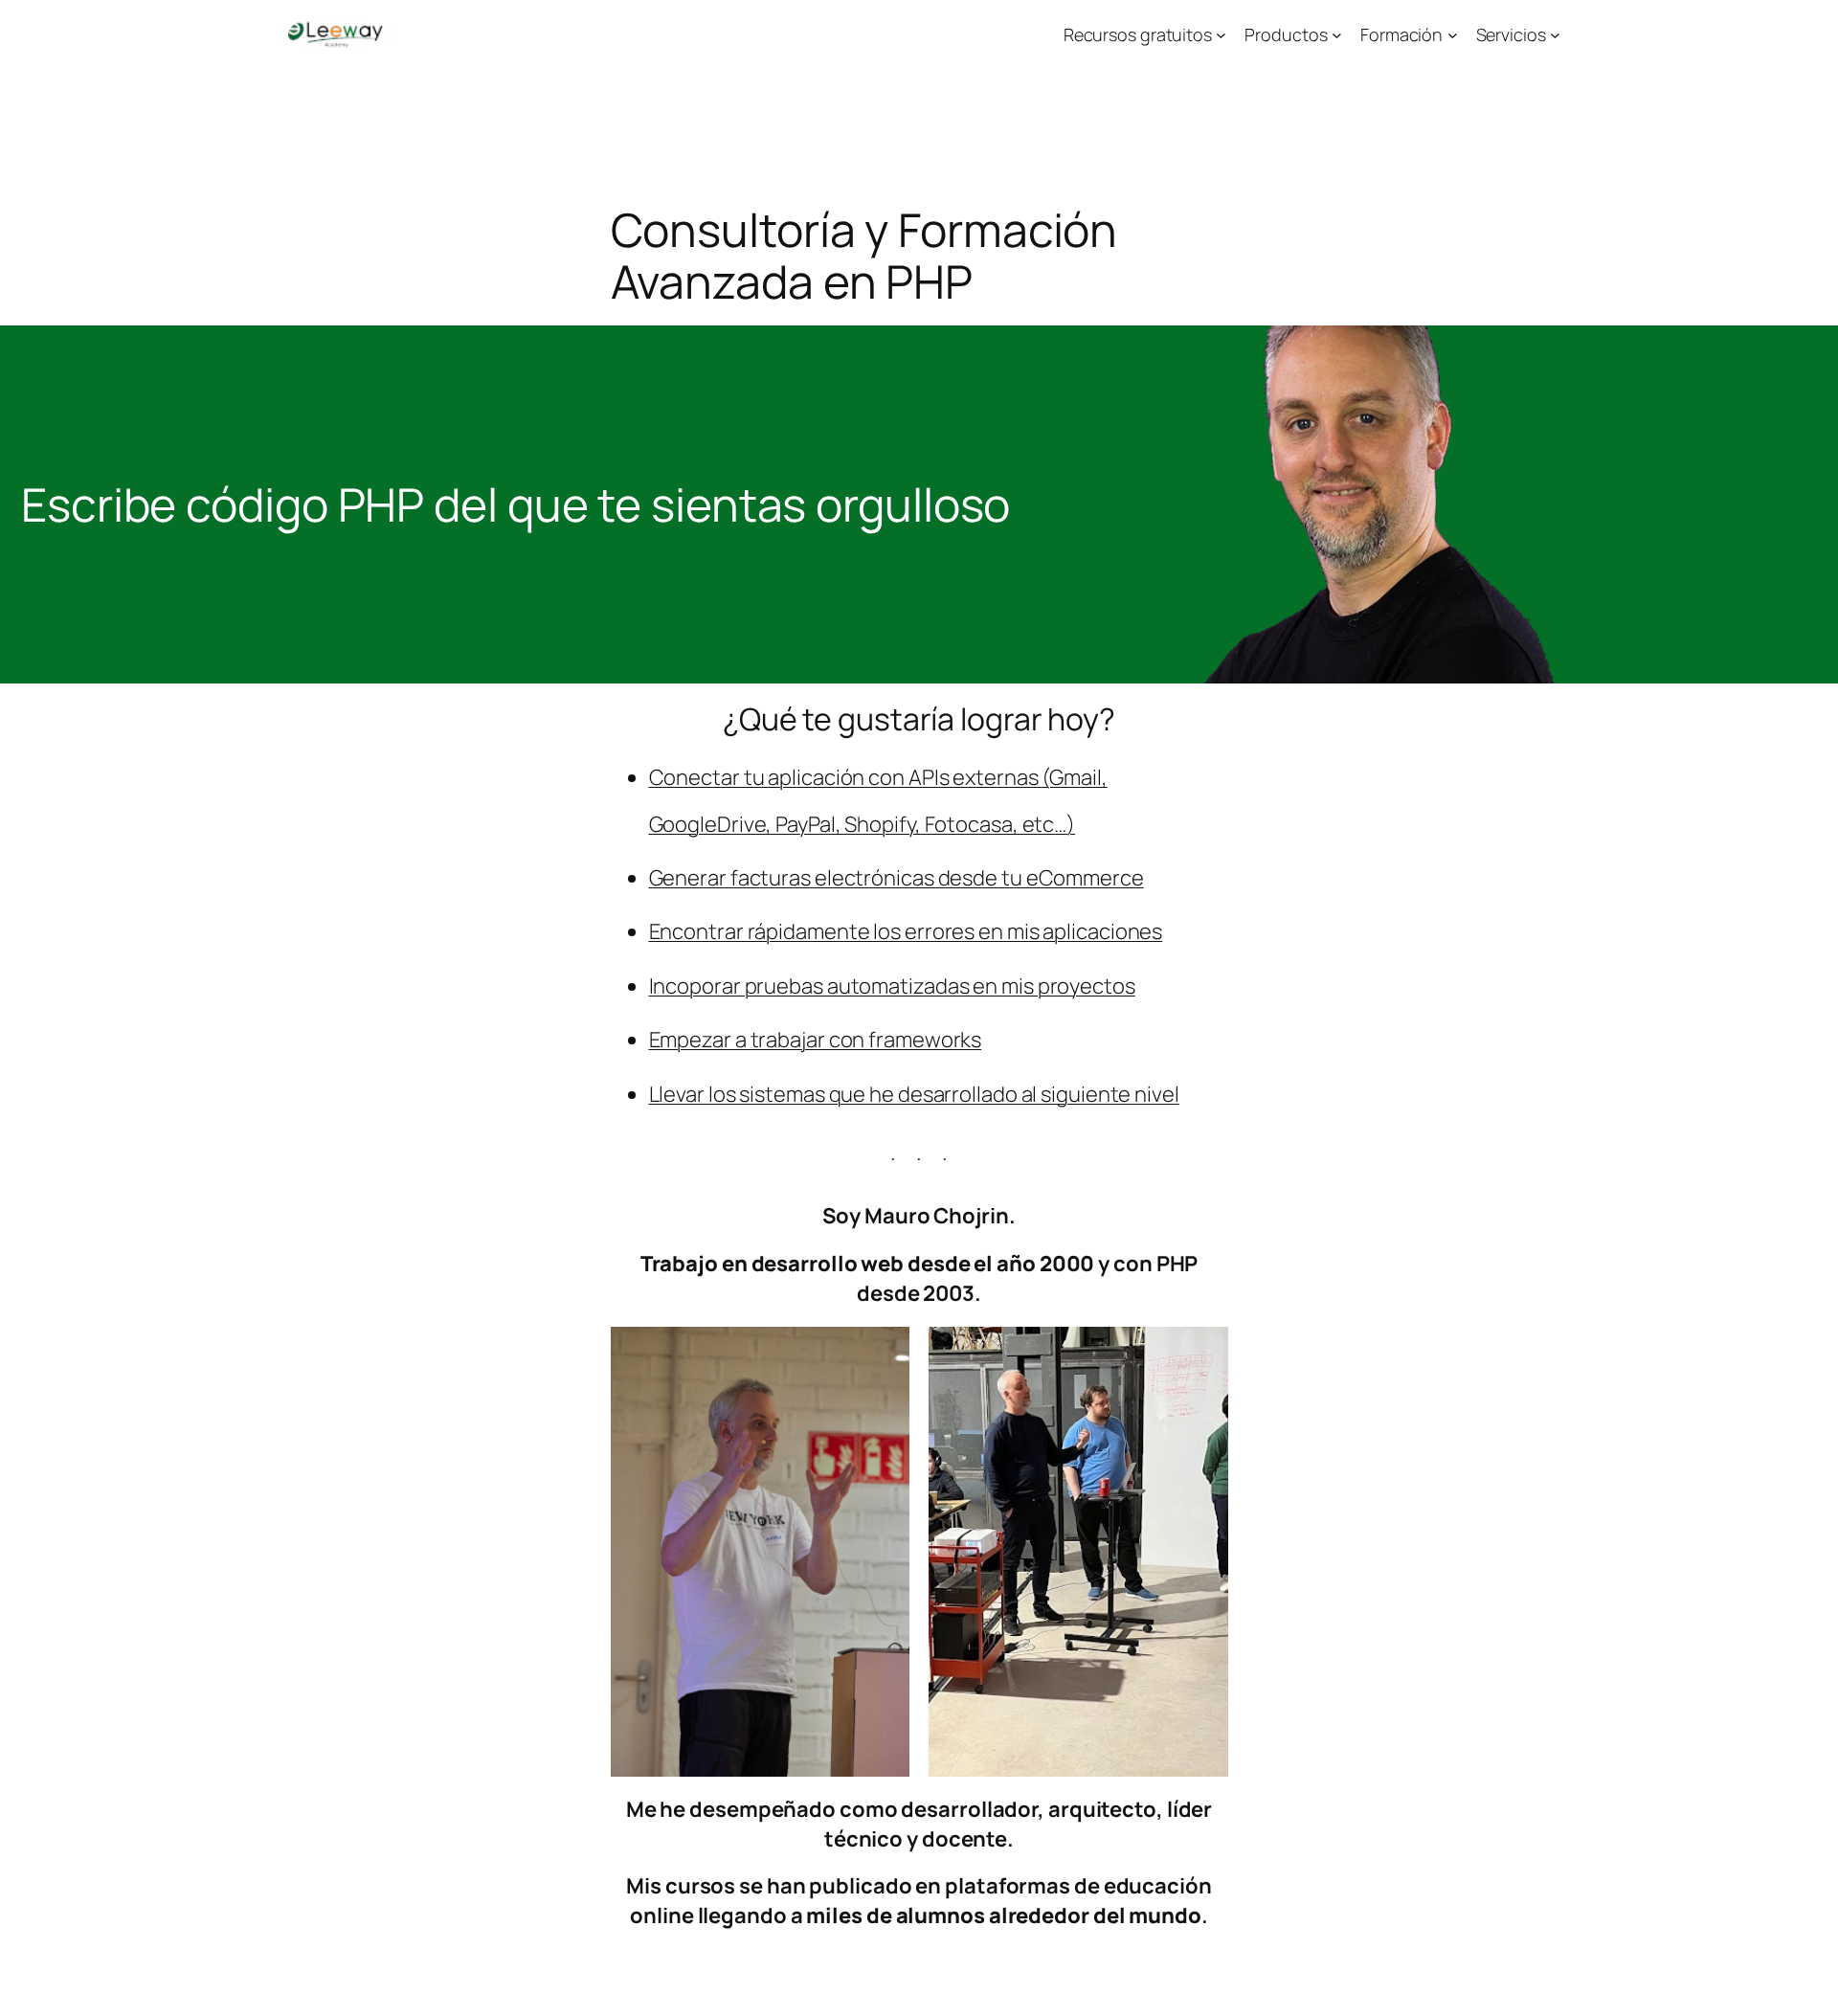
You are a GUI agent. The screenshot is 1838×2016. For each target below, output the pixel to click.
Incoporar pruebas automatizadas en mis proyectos (892, 986)
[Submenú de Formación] (1453, 35)
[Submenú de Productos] (1337, 35)
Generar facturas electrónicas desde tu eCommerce (897, 878)
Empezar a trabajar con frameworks (816, 1040)
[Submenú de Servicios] (1555, 35)
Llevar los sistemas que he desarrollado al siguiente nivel (914, 1094)
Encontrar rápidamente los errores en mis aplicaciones (906, 931)
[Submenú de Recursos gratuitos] (1221, 35)
